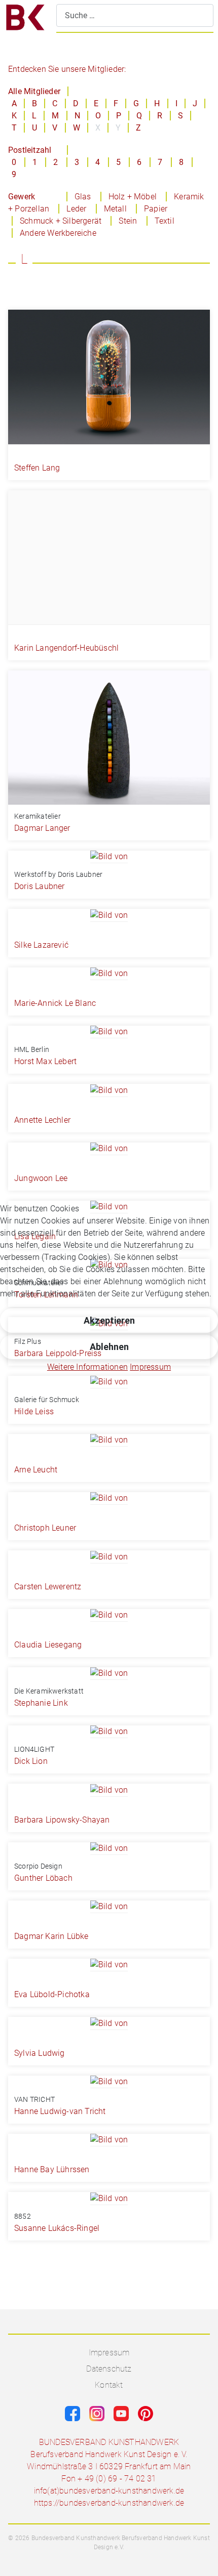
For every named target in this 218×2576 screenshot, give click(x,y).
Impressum (150, 1367)
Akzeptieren (109, 1320)
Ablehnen (109, 1347)
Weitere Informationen (87, 1367)
